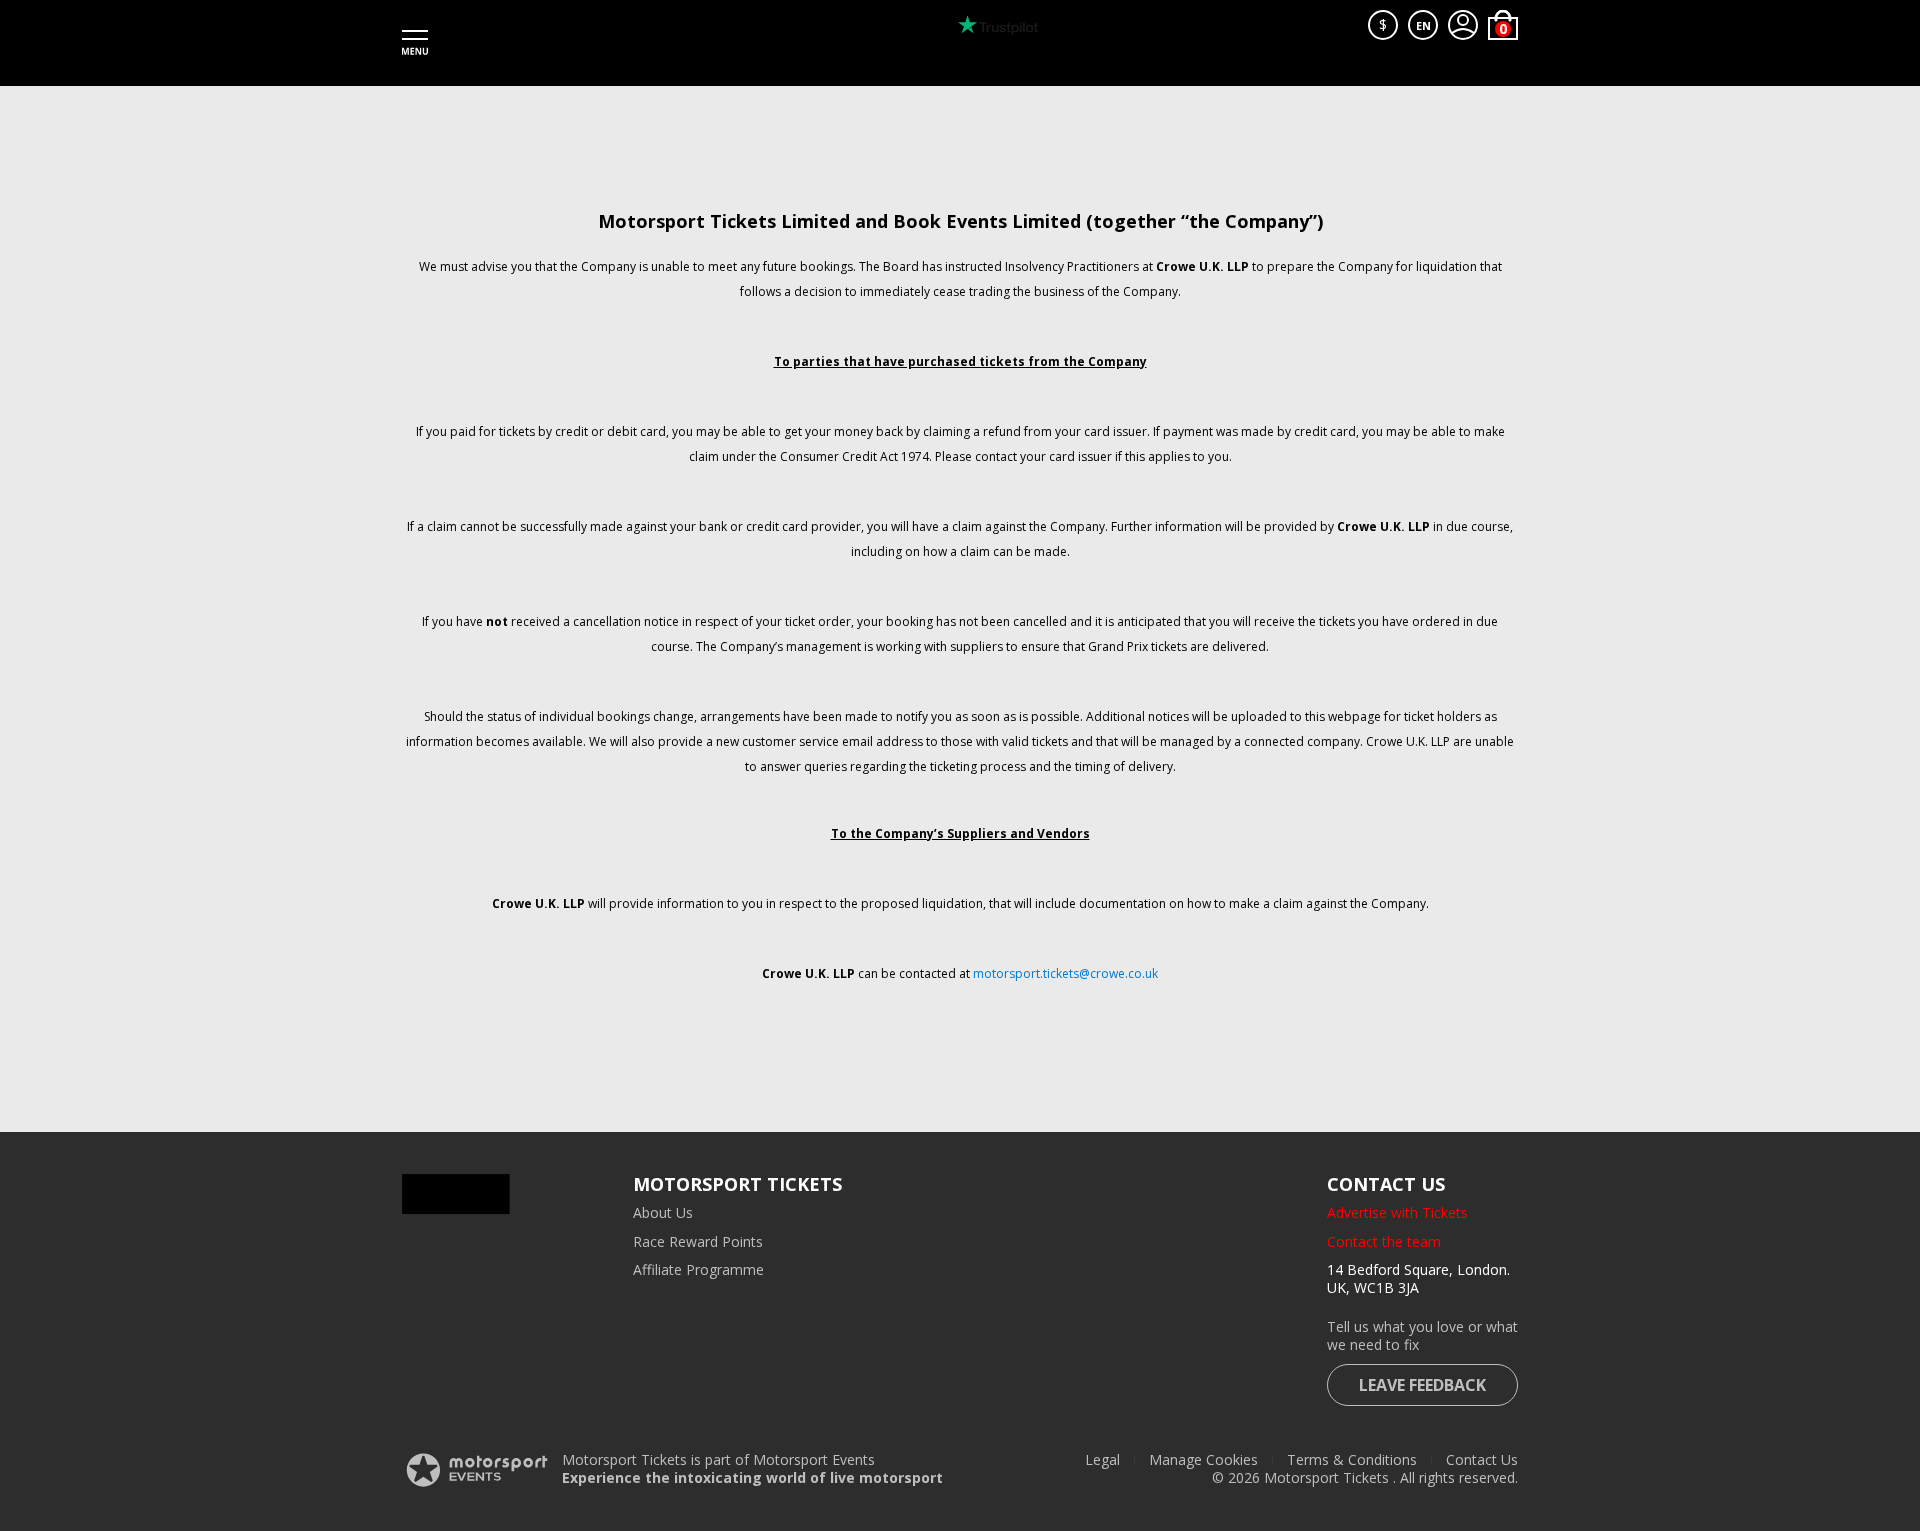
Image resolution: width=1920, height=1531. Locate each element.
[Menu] (415, 43)
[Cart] (1503, 25)
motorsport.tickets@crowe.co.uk (1065, 973)
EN (1423, 25)
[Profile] (1463, 25)
